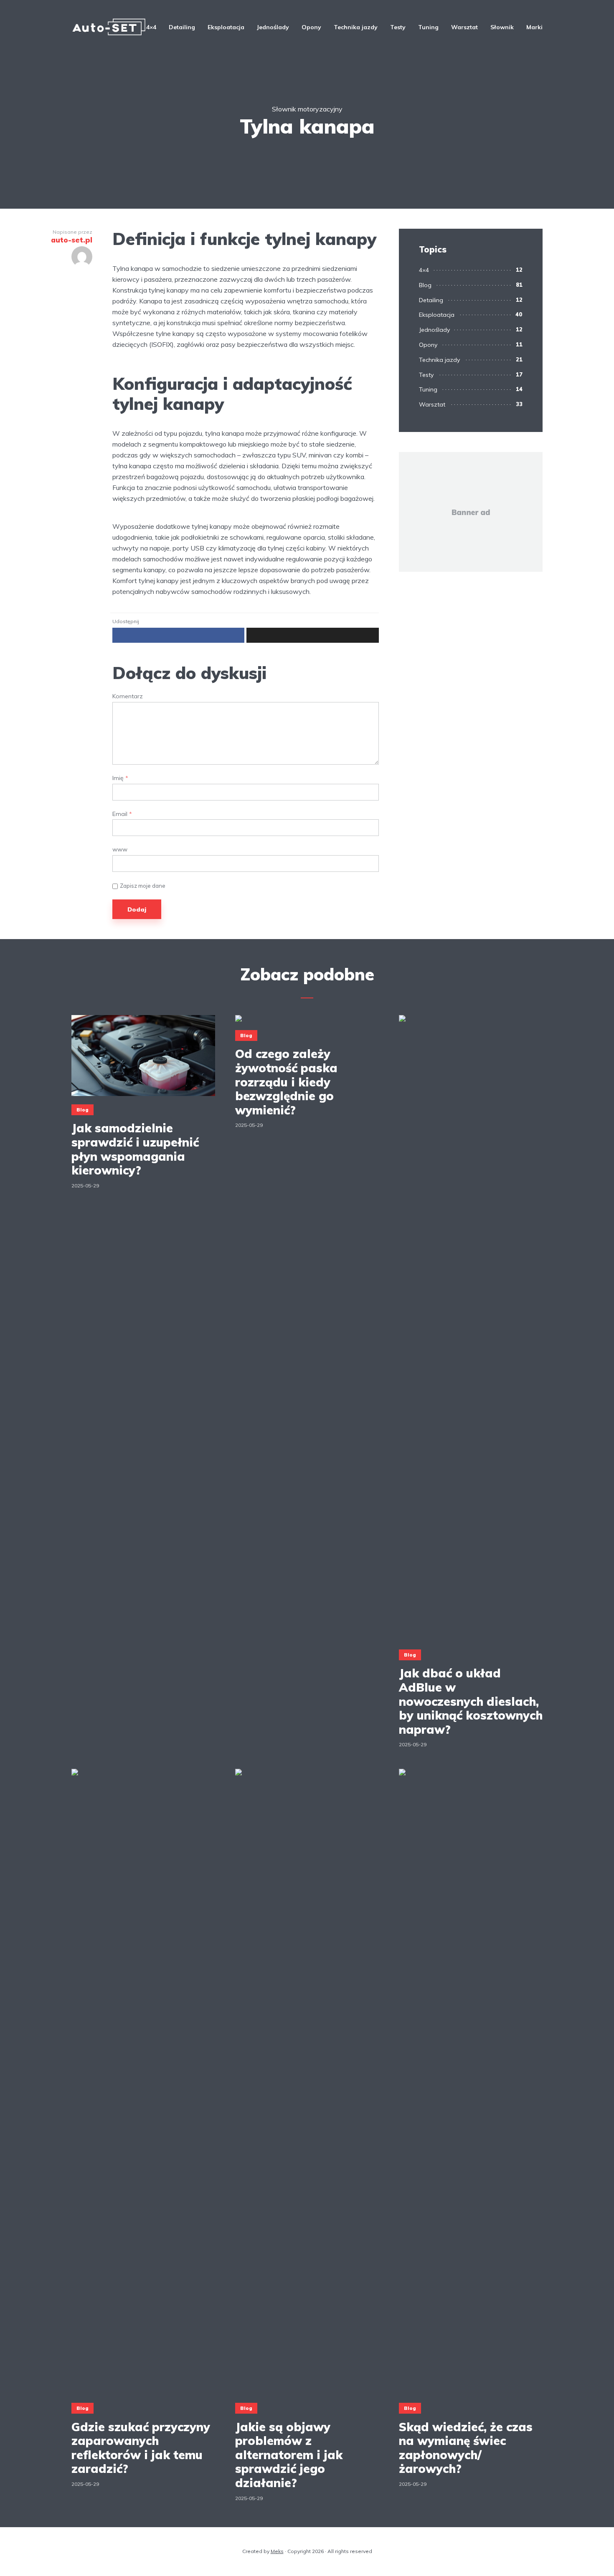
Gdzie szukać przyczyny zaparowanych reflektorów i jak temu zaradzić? (141, 2448)
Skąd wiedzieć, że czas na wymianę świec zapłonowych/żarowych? (466, 2448)
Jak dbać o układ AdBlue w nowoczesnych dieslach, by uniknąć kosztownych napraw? (471, 1701)
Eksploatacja (226, 27)
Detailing (182, 27)
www (120, 850)
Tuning (428, 27)
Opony (311, 27)
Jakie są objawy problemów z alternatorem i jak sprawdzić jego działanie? (289, 2455)
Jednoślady (273, 27)
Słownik (502, 27)
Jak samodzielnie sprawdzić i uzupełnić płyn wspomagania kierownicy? (135, 1149)
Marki (534, 27)
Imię (120, 778)
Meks (277, 2551)
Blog (425, 285)
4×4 (151, 27)
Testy (398, 27)
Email (122, 814)
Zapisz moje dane (143, 886)
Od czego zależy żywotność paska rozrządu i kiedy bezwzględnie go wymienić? (286, 1082)
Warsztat (464, 27)
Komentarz (128, 696)
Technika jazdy (356, 27)
